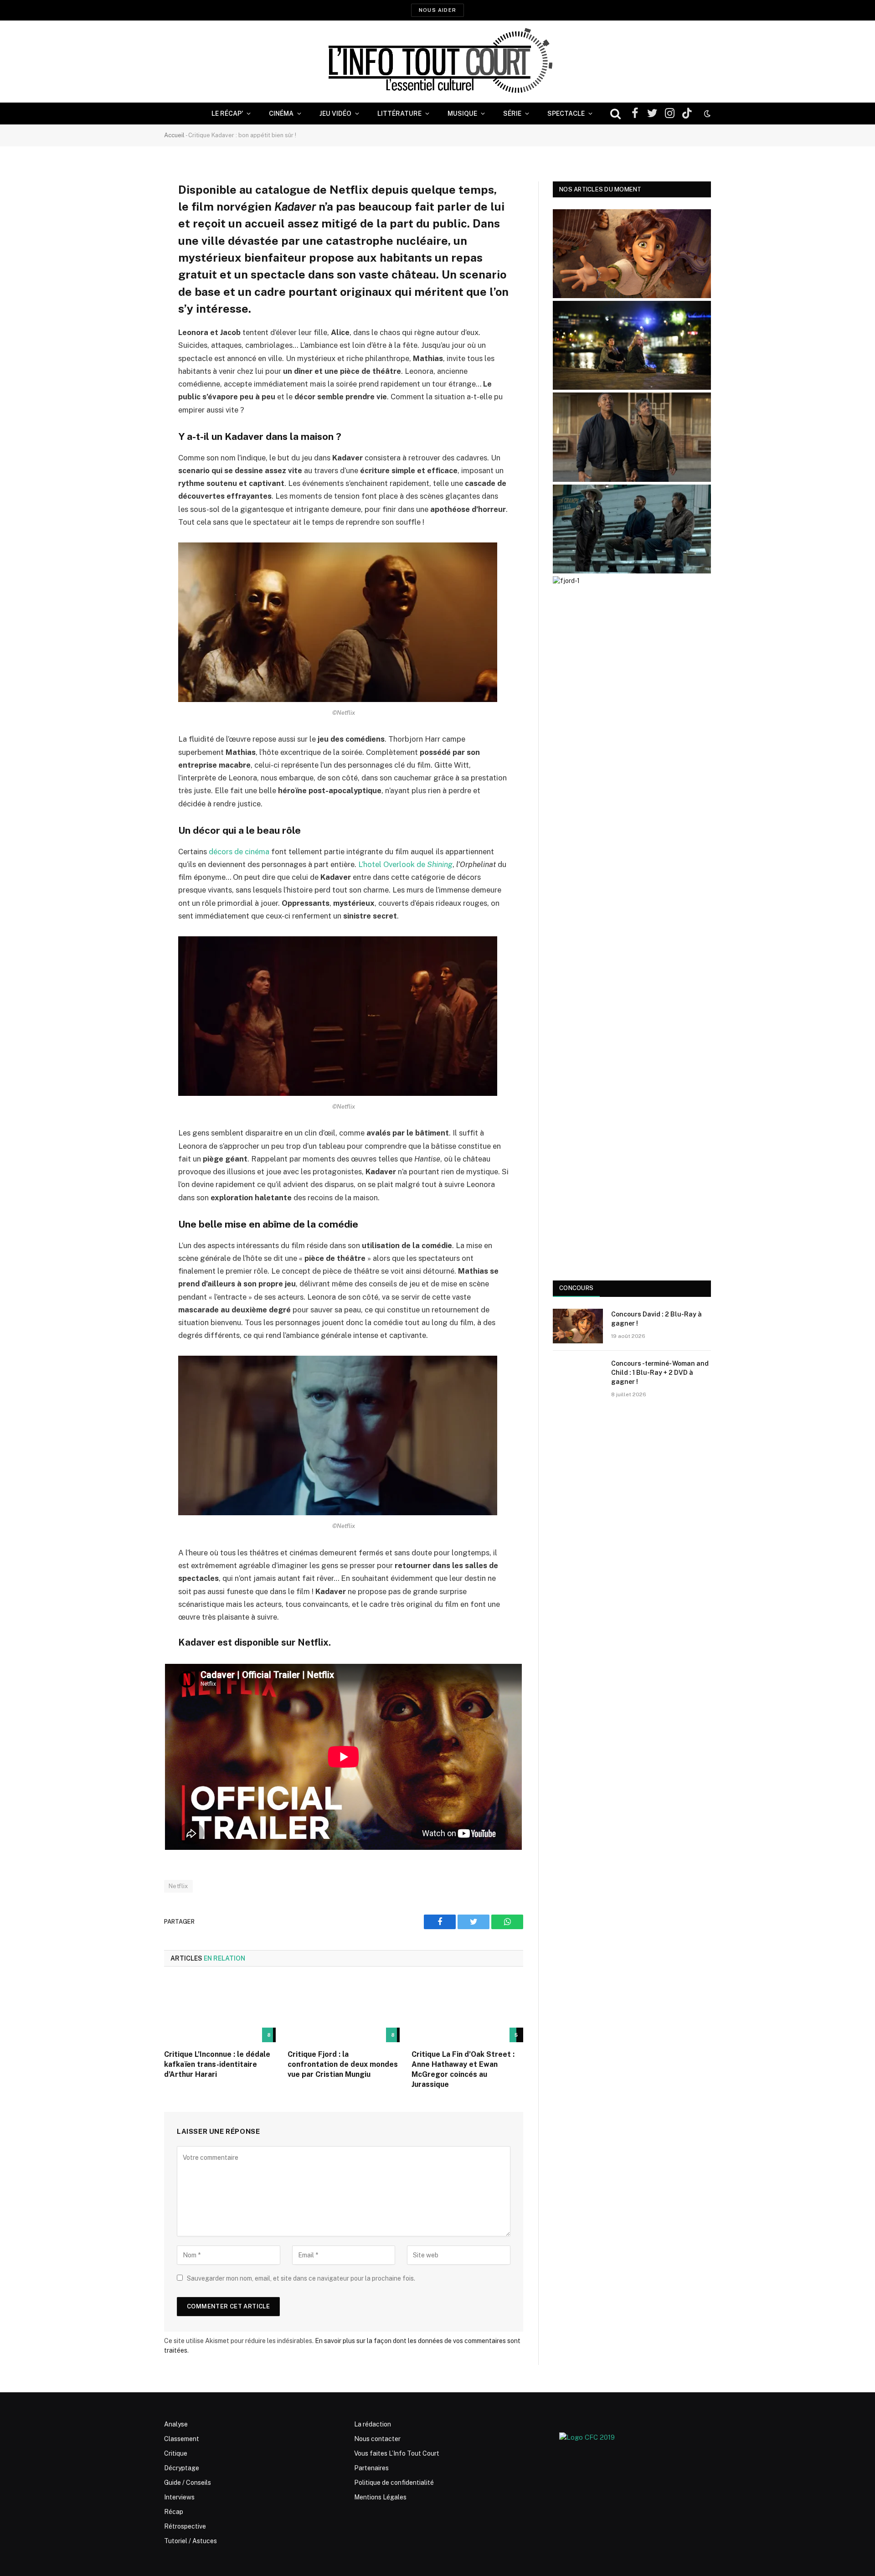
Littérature (399, 114)
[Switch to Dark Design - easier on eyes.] (706, 114)
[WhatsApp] (132, 258)
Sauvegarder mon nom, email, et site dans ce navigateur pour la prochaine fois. (301, 2278)
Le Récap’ (227, 114)
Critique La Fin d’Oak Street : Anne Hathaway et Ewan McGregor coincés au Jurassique (463, 2069)
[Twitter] (132, 235)
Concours (576, 1288)
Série (512, 114)
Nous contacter (377, 2439)
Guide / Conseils (188, 2483)
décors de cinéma (239, 852)
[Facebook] (132, 212)
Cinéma (281, 114)
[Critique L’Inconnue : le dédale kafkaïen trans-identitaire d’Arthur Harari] (220, 2011)
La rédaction (373, 2424)
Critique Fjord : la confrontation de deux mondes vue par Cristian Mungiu (343, 2064)
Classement (182, 2439)
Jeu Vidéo (335, 114)
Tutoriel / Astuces (190, 2541)
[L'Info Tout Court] (437, 62)
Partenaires (371, 2468)
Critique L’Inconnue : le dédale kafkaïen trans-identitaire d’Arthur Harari (217, 2064)
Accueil (174, 135)
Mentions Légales (380, 2497)
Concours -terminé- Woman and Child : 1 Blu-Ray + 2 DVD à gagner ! (660, 1373)
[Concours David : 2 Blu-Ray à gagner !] (578, 1326)
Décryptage (182, 2468)
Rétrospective (185, 2526)
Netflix (178, 1886)
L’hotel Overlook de (405, 864)
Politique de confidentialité (394, 2483)
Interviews (179, 2497)
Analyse (176, 2424)
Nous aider (437, 10)
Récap (174, 2512)
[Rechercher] (615, 114)
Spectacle (566, 114)
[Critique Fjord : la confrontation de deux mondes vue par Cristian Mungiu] (343, 2011)
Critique (176, 2453)
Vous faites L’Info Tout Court (397, 2453)
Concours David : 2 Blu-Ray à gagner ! (656, 1319)
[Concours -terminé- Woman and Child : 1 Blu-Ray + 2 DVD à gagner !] (578, 1375)
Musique (462, 114)
